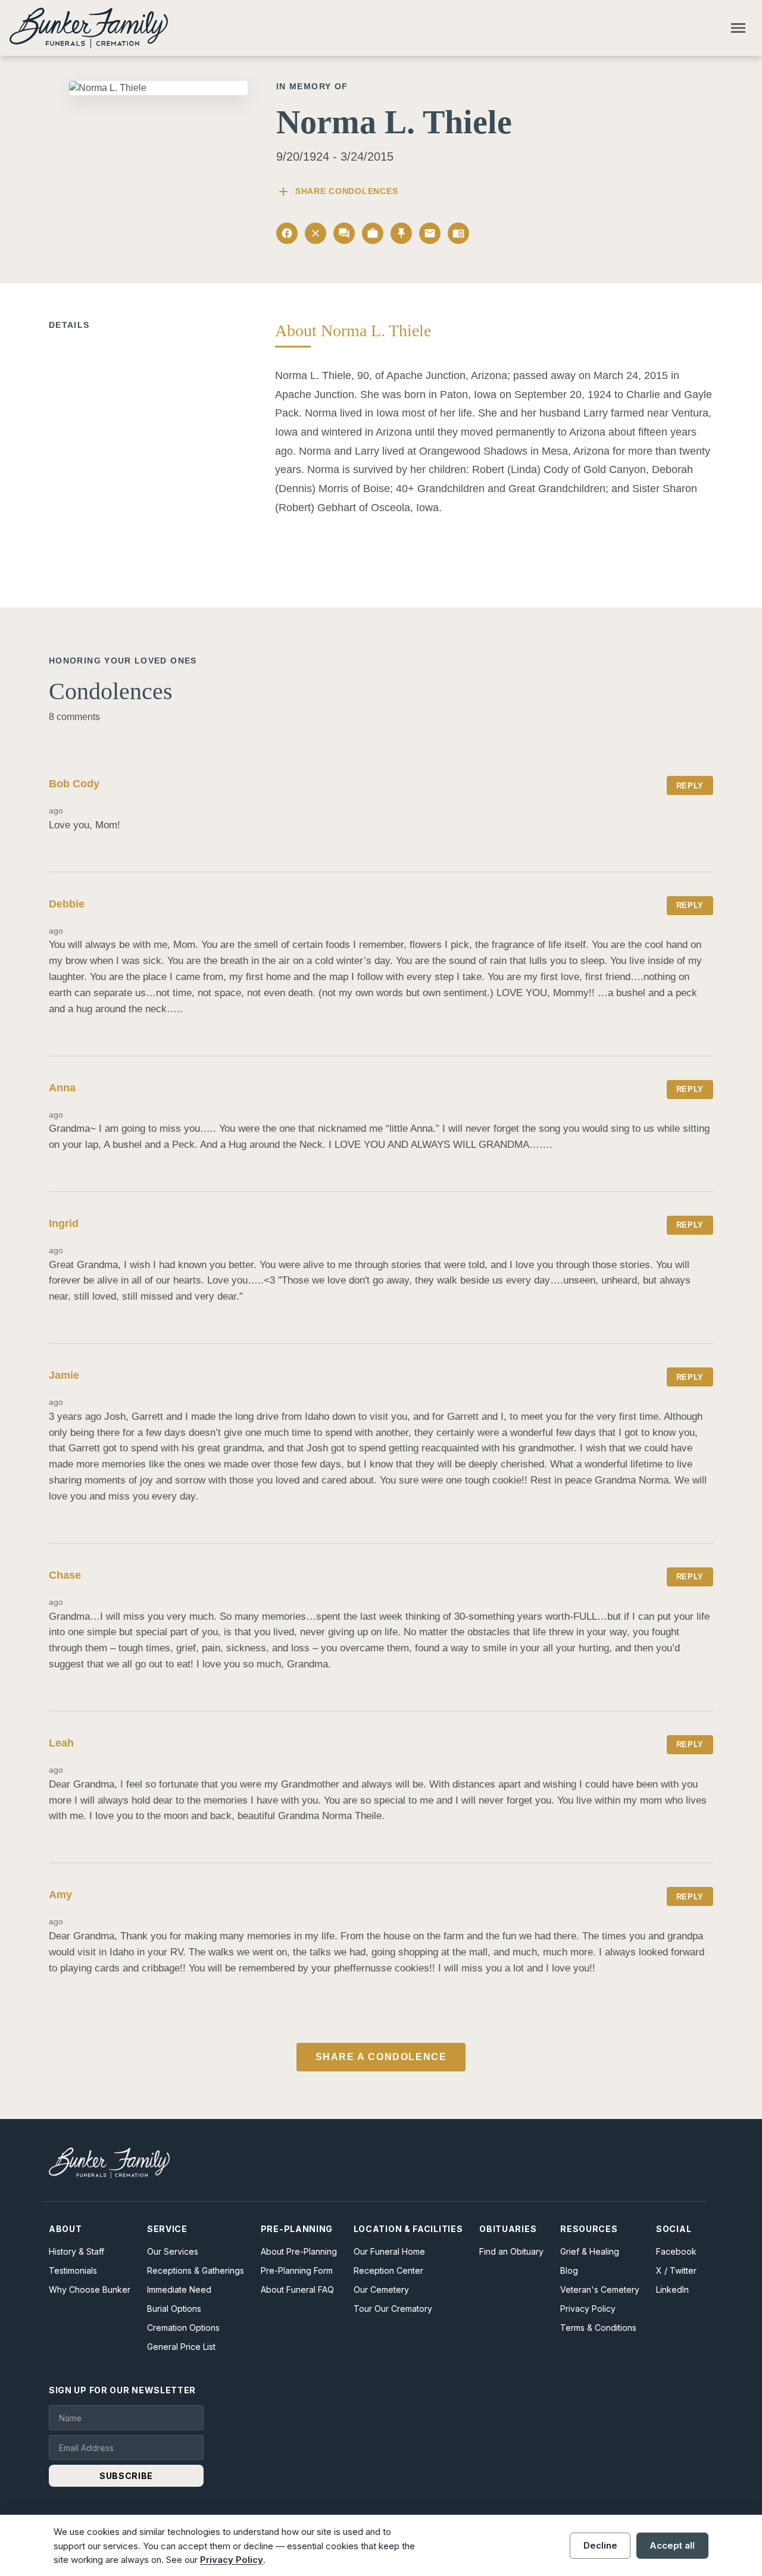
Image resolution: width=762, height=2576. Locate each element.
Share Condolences (337, 192)
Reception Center (388, 2270)
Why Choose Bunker (90, 2289)
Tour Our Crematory (393, 2309)
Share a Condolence (381, 2057)
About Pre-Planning (299, 2251)
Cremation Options (183, 2328)
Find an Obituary (511, 2251)
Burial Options (174, 2309)
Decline (600, 2545)
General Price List (181, 2347)
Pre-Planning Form (297, 2270)
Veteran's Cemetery (600, 2289)
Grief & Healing (590, 2251)
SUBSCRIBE (126, 2476)
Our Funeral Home (389, 2251)
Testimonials (73, 2270)
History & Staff (76, 2251)
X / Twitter (676, 2270)
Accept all (672, 2545)
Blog (569, 2270)
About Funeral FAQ (297, 2289)
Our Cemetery (381, 2289)
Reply (690, 786)
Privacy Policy (588, 2309)
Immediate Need (179, 2289)
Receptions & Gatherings (196, 2270)
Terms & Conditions (598, 2328)
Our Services (173, 2251)
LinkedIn (672, 2289)
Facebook (676, 2251)
